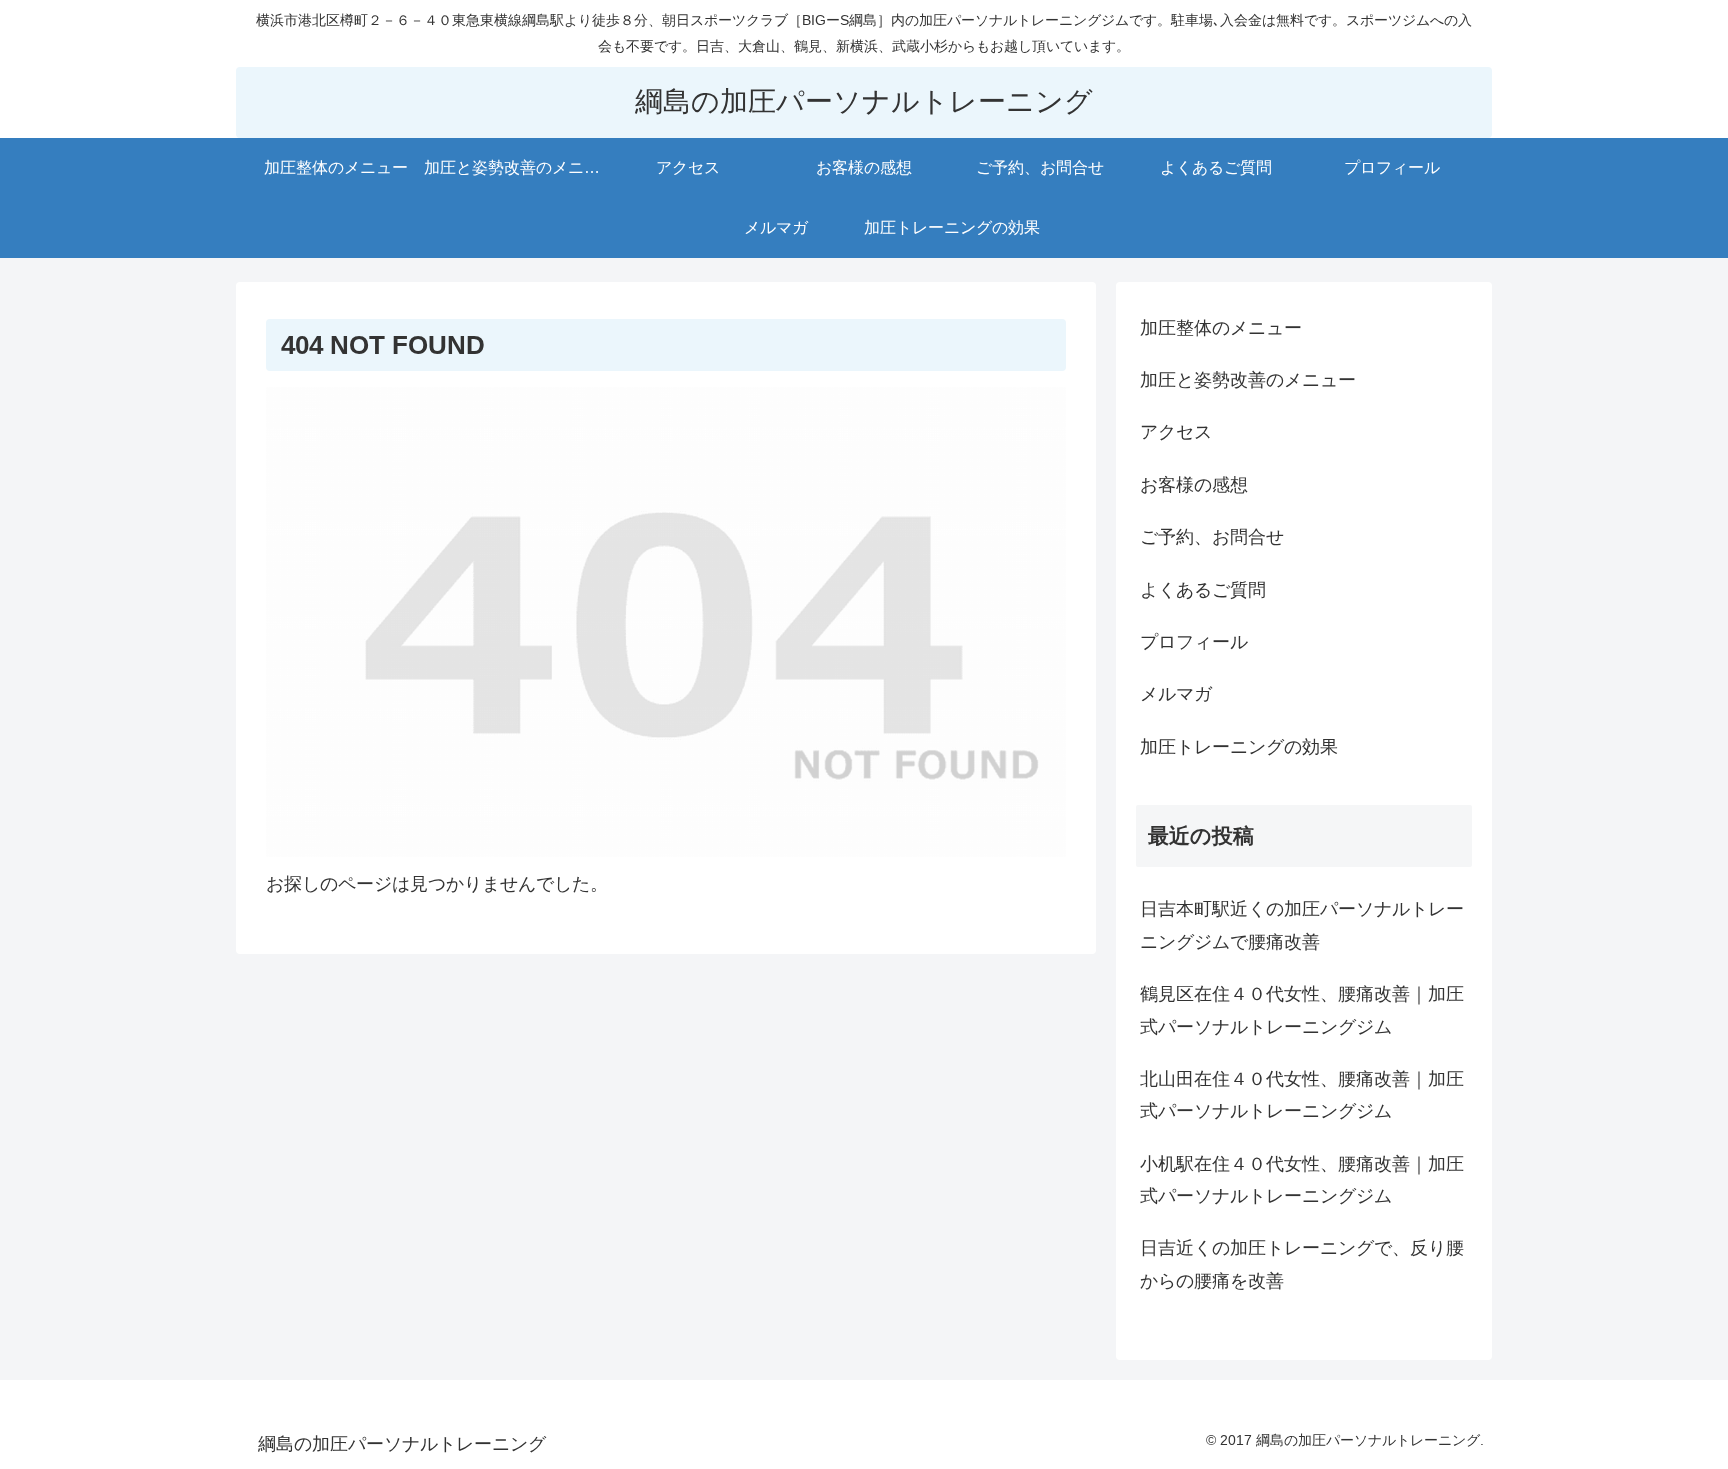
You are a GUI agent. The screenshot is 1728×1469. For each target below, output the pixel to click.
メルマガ (1176, 694)
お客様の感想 (1194, 485)
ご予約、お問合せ (1212, 537)
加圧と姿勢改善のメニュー (1248, 380)
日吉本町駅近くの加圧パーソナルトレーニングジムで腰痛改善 (1302, 925)
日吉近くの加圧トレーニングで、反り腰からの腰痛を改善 (1302, 1264)
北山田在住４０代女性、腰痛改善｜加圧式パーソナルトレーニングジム (1302, 1095)
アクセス (1176, 432)
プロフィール (1194, 642)
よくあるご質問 (1203, 590)
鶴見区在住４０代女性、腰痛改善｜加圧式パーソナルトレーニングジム (1302, 1010)
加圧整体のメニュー (1221, 328)
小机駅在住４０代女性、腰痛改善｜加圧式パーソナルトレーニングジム (1302, 1180)
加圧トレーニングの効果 (1239, 747)
